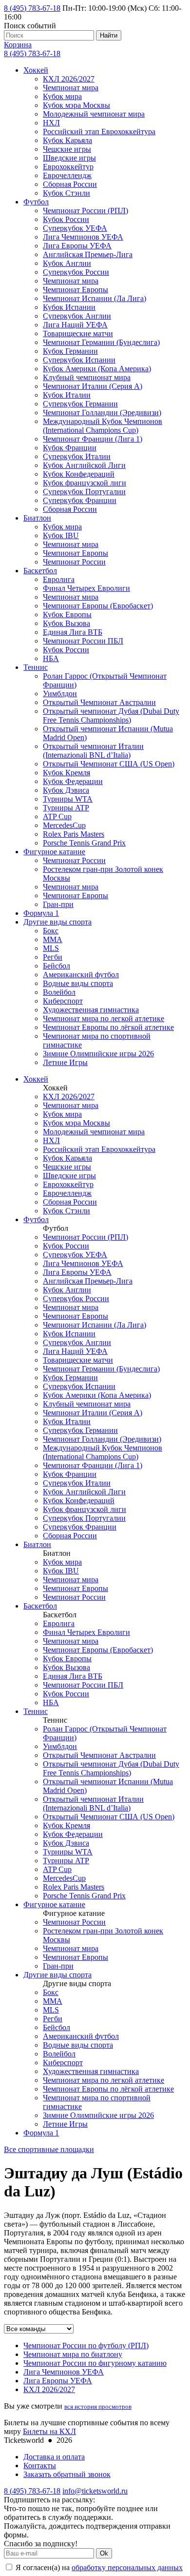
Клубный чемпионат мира (87, 377)
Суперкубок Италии (77, 456)
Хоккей (36, 70)
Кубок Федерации (73, 781)
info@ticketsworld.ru (95, 2491)
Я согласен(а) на (98, 2567)
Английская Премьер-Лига (88, 254)
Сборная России (70, 184)
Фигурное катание (54, 852)
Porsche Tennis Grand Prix (84, 843)
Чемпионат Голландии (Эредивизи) (102, 413)
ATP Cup (57, 816)
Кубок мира (62, 96)
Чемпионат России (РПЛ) (85, 211)
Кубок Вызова (66, 623)
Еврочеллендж (67, 175)
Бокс (51, 931)
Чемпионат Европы (76, 290)
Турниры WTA (68, 799)
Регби (53, 957)
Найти (109, 35)
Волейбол (59, 992)
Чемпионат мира (71, 88)
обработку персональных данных (127, 2567)
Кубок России (66, 219)
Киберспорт (63, 1001)
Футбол (36, 202)
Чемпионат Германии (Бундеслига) (101, 342)
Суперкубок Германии (80, 404)
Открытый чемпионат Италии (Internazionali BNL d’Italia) (93, 751)
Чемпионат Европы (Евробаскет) (98, 606)
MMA (53, 939)
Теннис (36, 667)
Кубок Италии (67, 395)
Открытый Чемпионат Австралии (99, 702)
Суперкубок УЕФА (75, 228)
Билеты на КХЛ (49, 2431)
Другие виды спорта (57, 922)
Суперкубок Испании (79, 360)
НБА (51, 658)
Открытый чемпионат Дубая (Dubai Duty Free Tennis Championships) (111, 715)
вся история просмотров (98, 2406)
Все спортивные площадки (49, 2149)
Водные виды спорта (78, 983)
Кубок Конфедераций (79, 474)
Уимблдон (60, 694)
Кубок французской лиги (85, 483)
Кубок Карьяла (67, 140)
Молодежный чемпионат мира (94, 114)
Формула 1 (41, 913)
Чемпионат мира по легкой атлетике (104, 1018)
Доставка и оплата (54, 2457)
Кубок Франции (70, 448)
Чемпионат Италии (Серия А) (93, 386)
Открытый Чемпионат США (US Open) (109, 764)
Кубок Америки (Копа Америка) (97, 369)
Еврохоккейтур (68, 167)
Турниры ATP (66, 808)
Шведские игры (69, 158)
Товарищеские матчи (78, 333)
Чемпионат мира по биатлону (73, 2354)
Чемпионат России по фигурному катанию (95, 2363)
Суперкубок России (76, 272)
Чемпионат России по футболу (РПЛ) (86, 2345)
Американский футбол (81, 975)
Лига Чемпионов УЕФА (83, 237)
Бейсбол (57, 966)
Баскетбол (40, 571)
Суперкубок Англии (77, 316)
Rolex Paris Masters (74, 834)
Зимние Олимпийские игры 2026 (98, 1054)
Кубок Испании (69, 307)
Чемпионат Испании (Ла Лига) (95, 298)
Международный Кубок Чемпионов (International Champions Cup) (103, 426)
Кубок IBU (61, 535)
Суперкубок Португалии (84, 492)
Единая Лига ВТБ (73, 632)
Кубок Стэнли (66, 193)
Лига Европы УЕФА (77, 246)
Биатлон (37, 518)
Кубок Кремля (66, 773)
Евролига (59, 579)
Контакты (40, 2465)
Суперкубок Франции (80, 500)
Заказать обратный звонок (67, 2474)
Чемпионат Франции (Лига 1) (93, 439)
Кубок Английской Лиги (84, 465)
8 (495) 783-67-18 (32, 8)
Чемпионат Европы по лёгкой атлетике (108, 1027)
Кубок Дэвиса (66, 790)
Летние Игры (65, 1062)
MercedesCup (64, 825)
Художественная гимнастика (91, 1010)
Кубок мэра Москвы (76, 105)
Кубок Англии (67, 263)
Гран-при (58, 904)
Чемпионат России (74, 562)
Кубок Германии (70, 351)
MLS (51, 948)
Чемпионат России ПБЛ (83, 641)
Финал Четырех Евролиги (86, 588)
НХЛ (51, 123)
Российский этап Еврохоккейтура (99, 131)
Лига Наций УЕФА (75, 325)
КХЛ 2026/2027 (69, 79)
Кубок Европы (67, 614)
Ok (104, 2553)
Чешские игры (67, 149)
